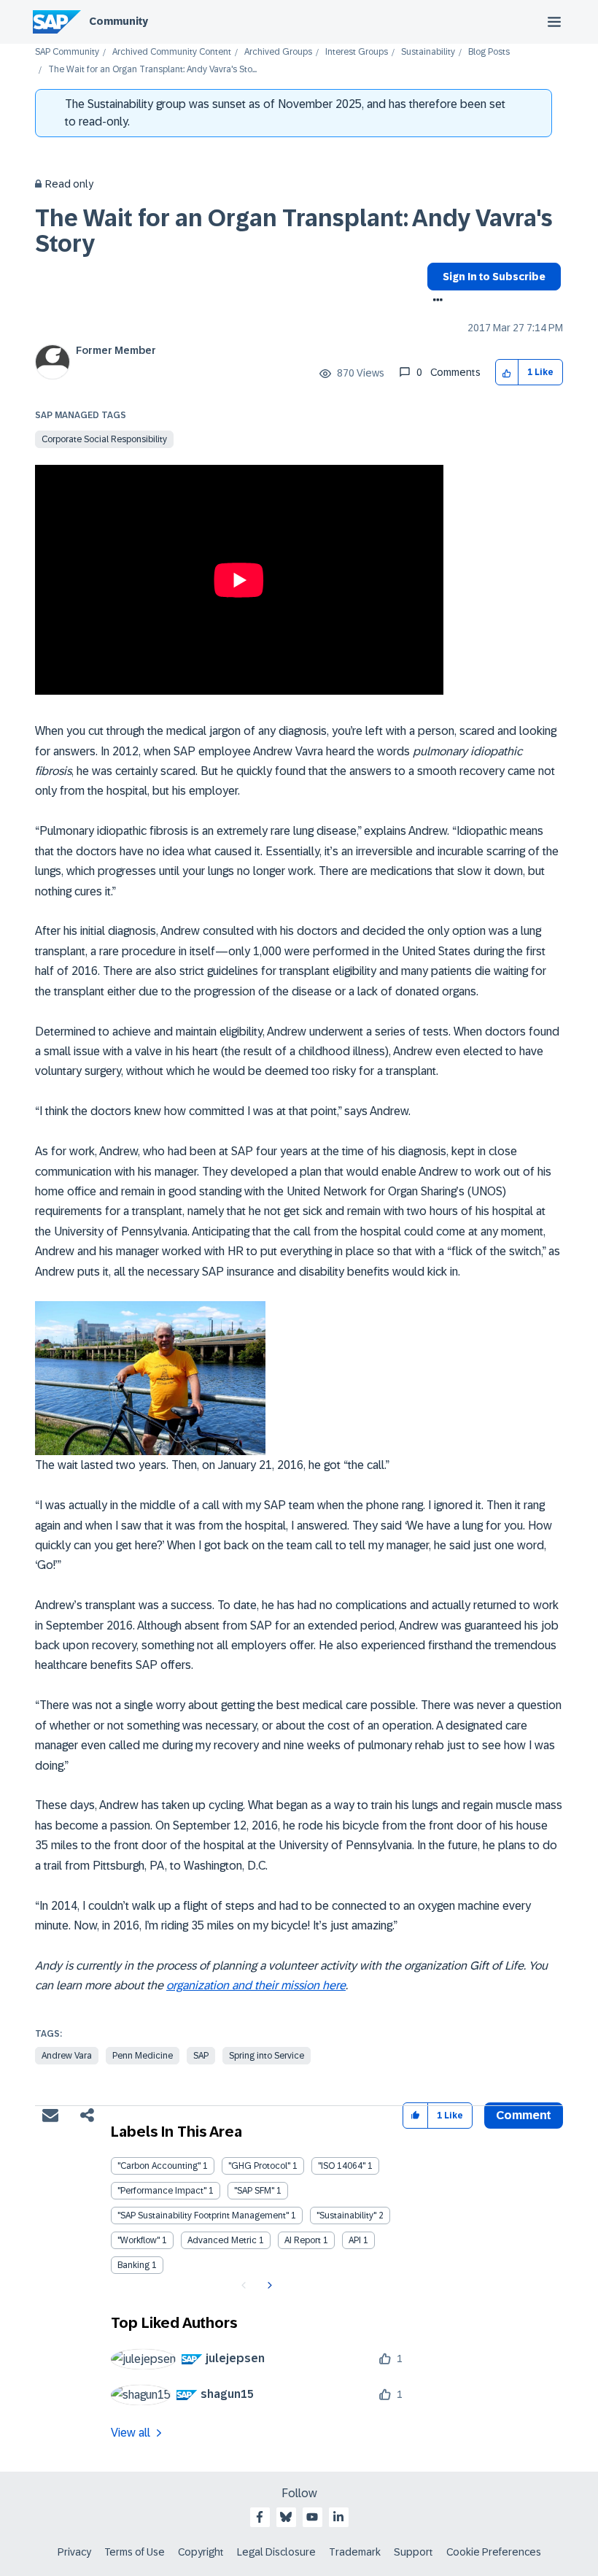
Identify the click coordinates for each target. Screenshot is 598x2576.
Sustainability (428, 52)
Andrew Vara (67, 2056)
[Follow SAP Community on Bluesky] (286, 2517)
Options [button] (435, 301)
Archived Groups (278, 52)
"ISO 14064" (342, 2166)
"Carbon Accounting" (159, 2166)
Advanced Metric (222, 2240)
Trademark (355, 2552)
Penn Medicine (143, 2056)
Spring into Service (267, 2056)
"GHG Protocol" (259, 2166)
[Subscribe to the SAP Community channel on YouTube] (312, 2517)
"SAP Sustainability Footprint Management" (203, 2216)
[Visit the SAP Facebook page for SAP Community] (260, 2517)
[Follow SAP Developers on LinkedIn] (338, 2517)
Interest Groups (357, 52)
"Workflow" (139, 2240)
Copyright (201, 2552)
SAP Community (67, 52)
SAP (201, 2056)
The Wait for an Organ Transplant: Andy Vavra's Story (294, 231)
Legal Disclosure (276, 2552)
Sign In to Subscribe (494, 277)
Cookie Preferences (494, 2552)
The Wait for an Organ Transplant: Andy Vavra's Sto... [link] (152, 70)
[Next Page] (268, 2286)
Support (413, 2552)
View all (131, 2433)
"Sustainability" (346, 2216)
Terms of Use (135, 2552)
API (355, 2240)
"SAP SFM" (254, 2191)
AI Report (303, 2240)
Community (119, 21)
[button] (507, 373)
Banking (133, 2265)
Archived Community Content (172, 52)
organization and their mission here (256, 1985)
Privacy (74, 2552)
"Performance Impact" (162, 2191)
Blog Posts (489, 52)
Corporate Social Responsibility (104, 439)
